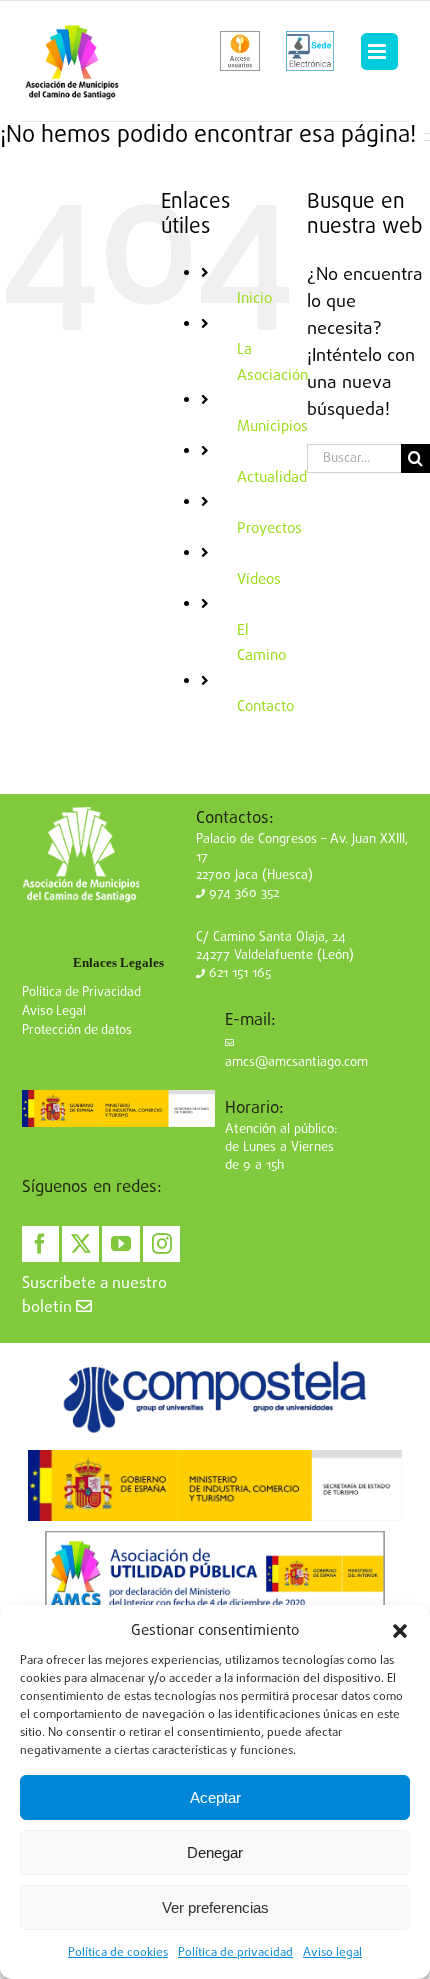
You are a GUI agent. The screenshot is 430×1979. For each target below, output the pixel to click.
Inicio (254, 299)
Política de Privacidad (81, 992)
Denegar (215, 1852)
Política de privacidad (235, 1953)
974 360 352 (242, 893)
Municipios (272, 427)
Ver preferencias (215, 1907)
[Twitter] (80, 1244)
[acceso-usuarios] (240, 51)
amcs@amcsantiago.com (296, 1062)
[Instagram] (161, 1244)
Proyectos (269, 529)
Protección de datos (77, 1030)
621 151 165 (238, 973)
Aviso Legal (54, 1011)
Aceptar (215, 1797)
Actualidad (272, 478)
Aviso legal (332, 1953)
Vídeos (259, 580)
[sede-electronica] (310, 51)
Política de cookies (118, 1953)
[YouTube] (120, 1244)
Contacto (265, 707)
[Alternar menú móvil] (379, 52)
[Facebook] (40, 1244)
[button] (400, 1631)
